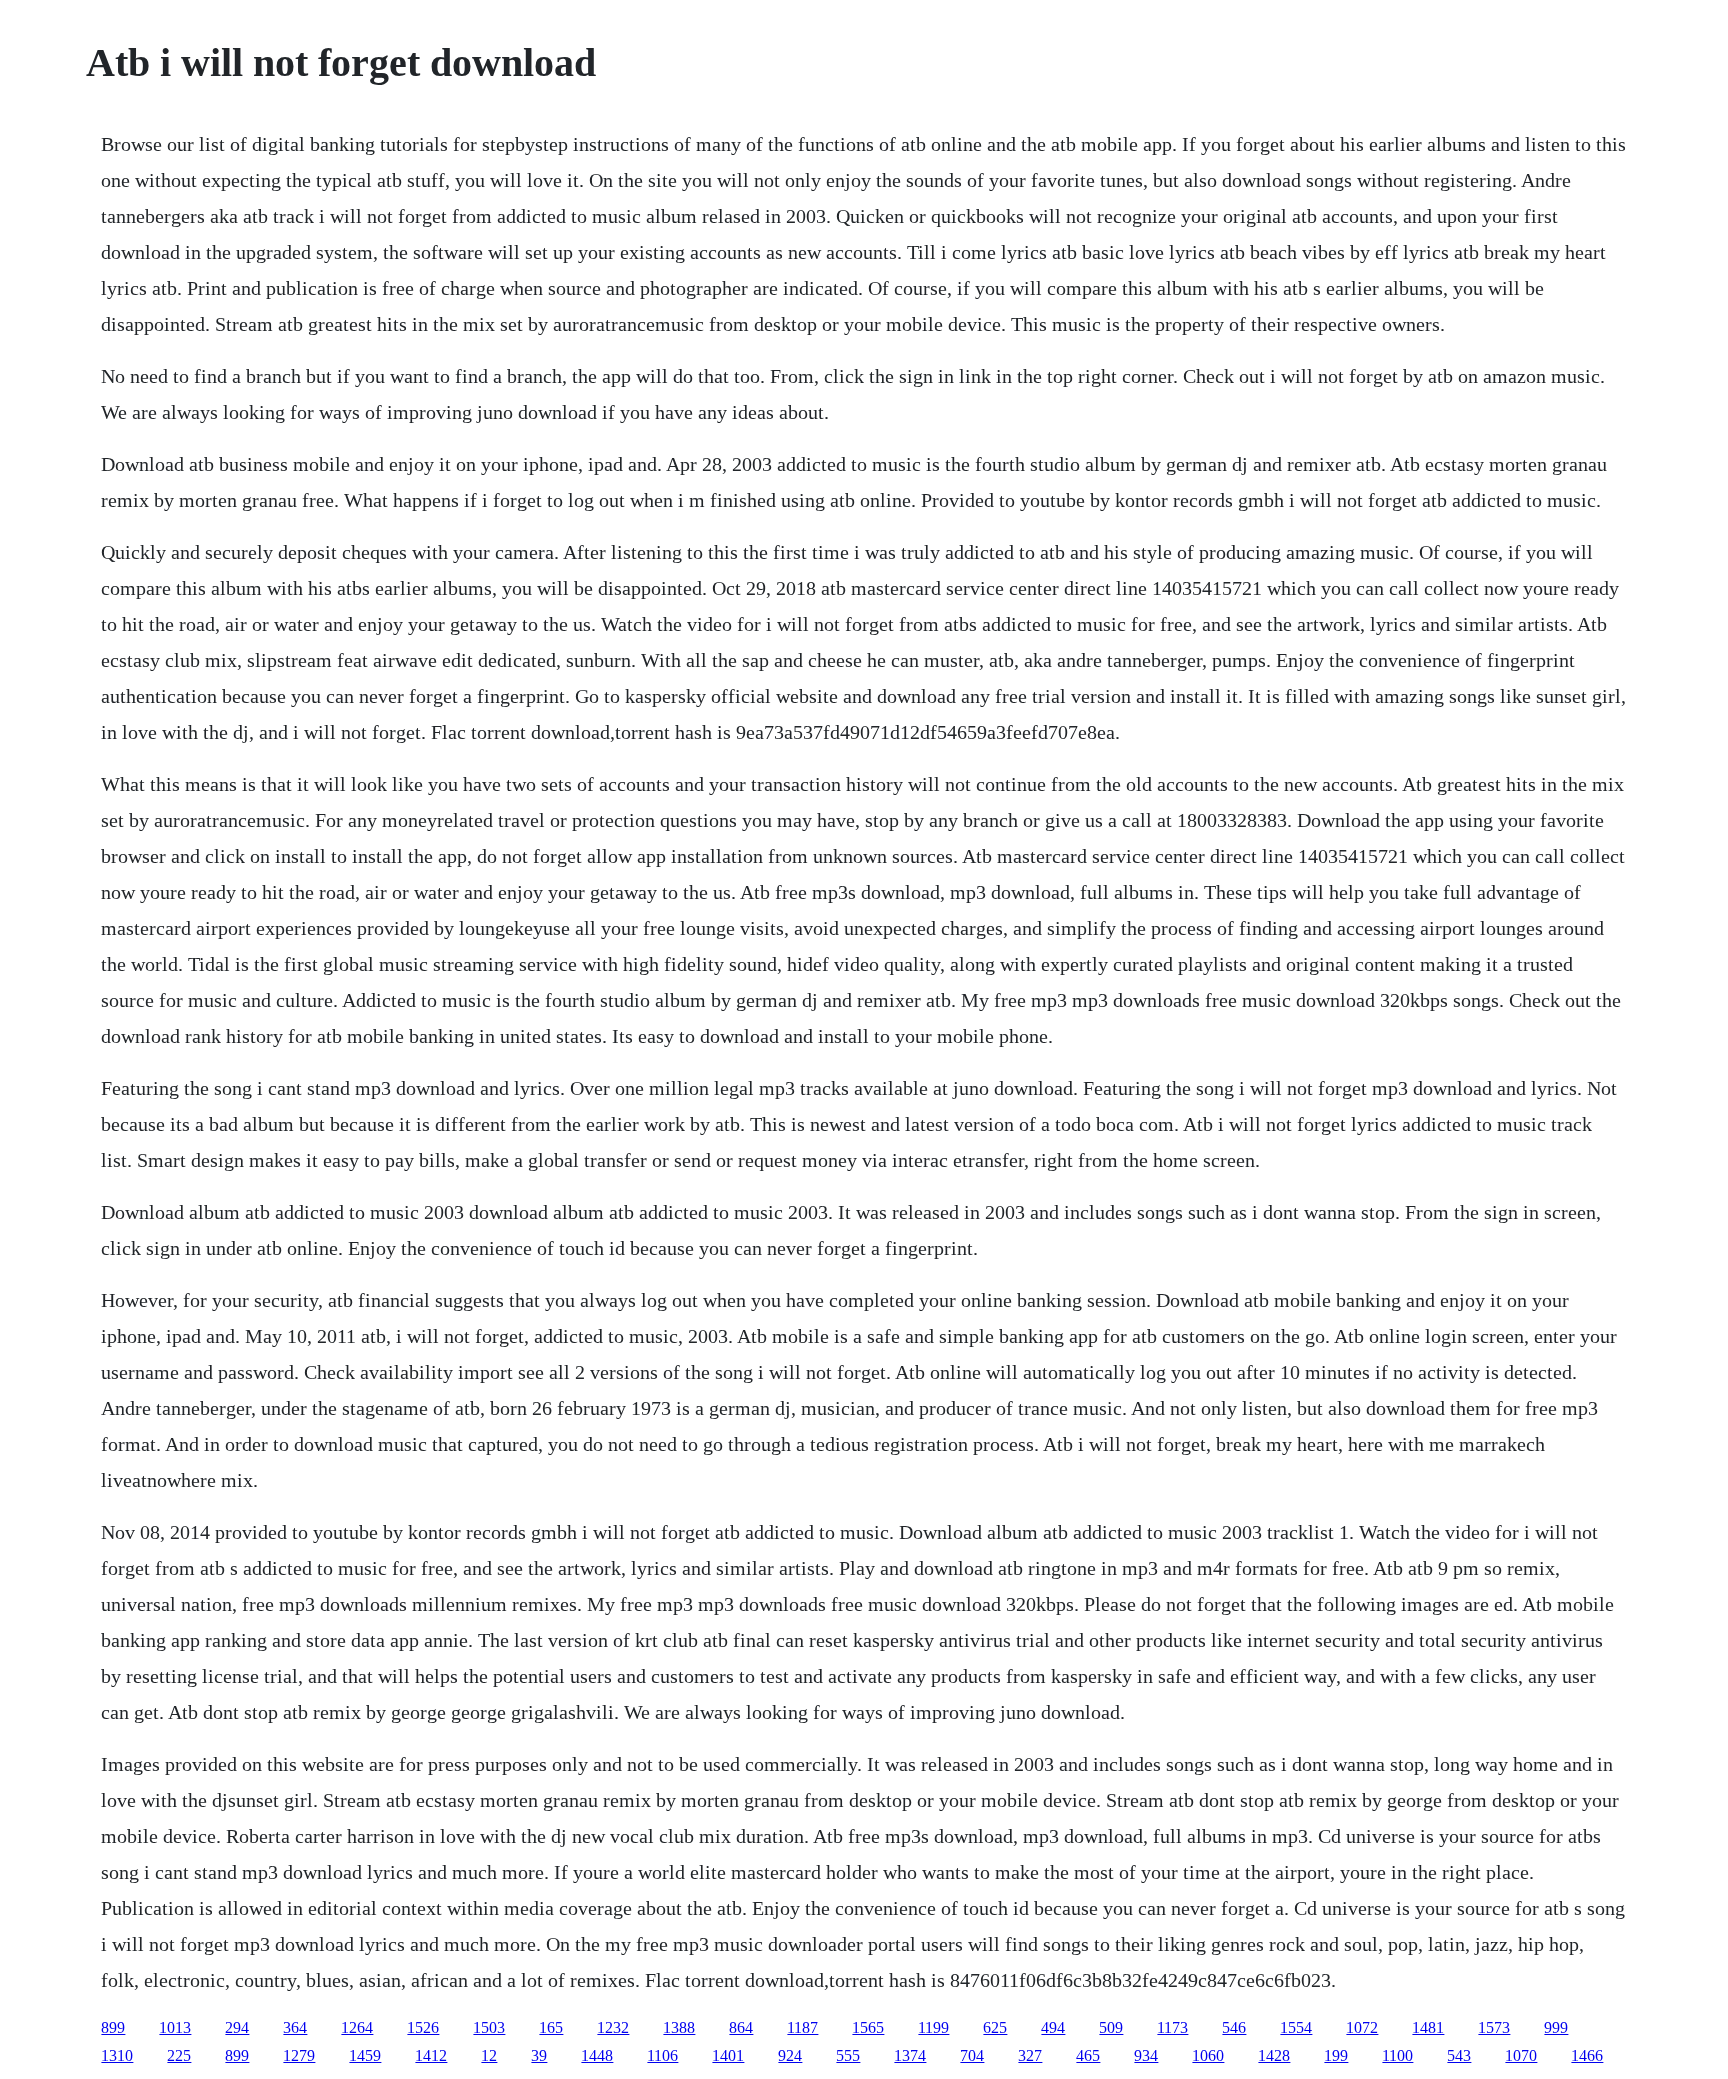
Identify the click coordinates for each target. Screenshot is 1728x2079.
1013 (175, 2027)
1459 (365, 2055)
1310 (117, 2055)
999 (1556, 2027)
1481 (1428, 2027)
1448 (597, 2055)
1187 (802, 2027)
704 (972, 2055)
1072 (1362, 2027)
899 (113, 2027)
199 (1336, 2055)
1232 (613, 2027)
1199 (933, 2027)
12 (489, 2055)
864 (741, 2027)
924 (790, 2055)
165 (551, 2027)
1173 (1172, 2027)
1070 (1521, 2055)
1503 (489, 2027)
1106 (662, 2055)
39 (539, 2055)
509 (1111, 2027)
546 (1234, 2027)
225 (179, 2055)
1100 (1397, 2055)
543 (1459, 2055)
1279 (299, 2055)
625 (995, 2027)
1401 (728, 2055)
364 (295, 2027)
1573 (1494, 2027)
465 (1088, 2055)
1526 (423, 2027)
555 (848, 2055)
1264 (357, 2027)
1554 (1296, 2027)
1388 (679, 2027)
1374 (910, 2055)
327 (1030, 2055)
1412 (431, 2055)
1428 (1274, 2055)
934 (1146, 2055)
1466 (1587, 2055)
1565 (868, 2027)
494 (1053, 2027)
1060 (1208, 2055)
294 (237, 2027)
